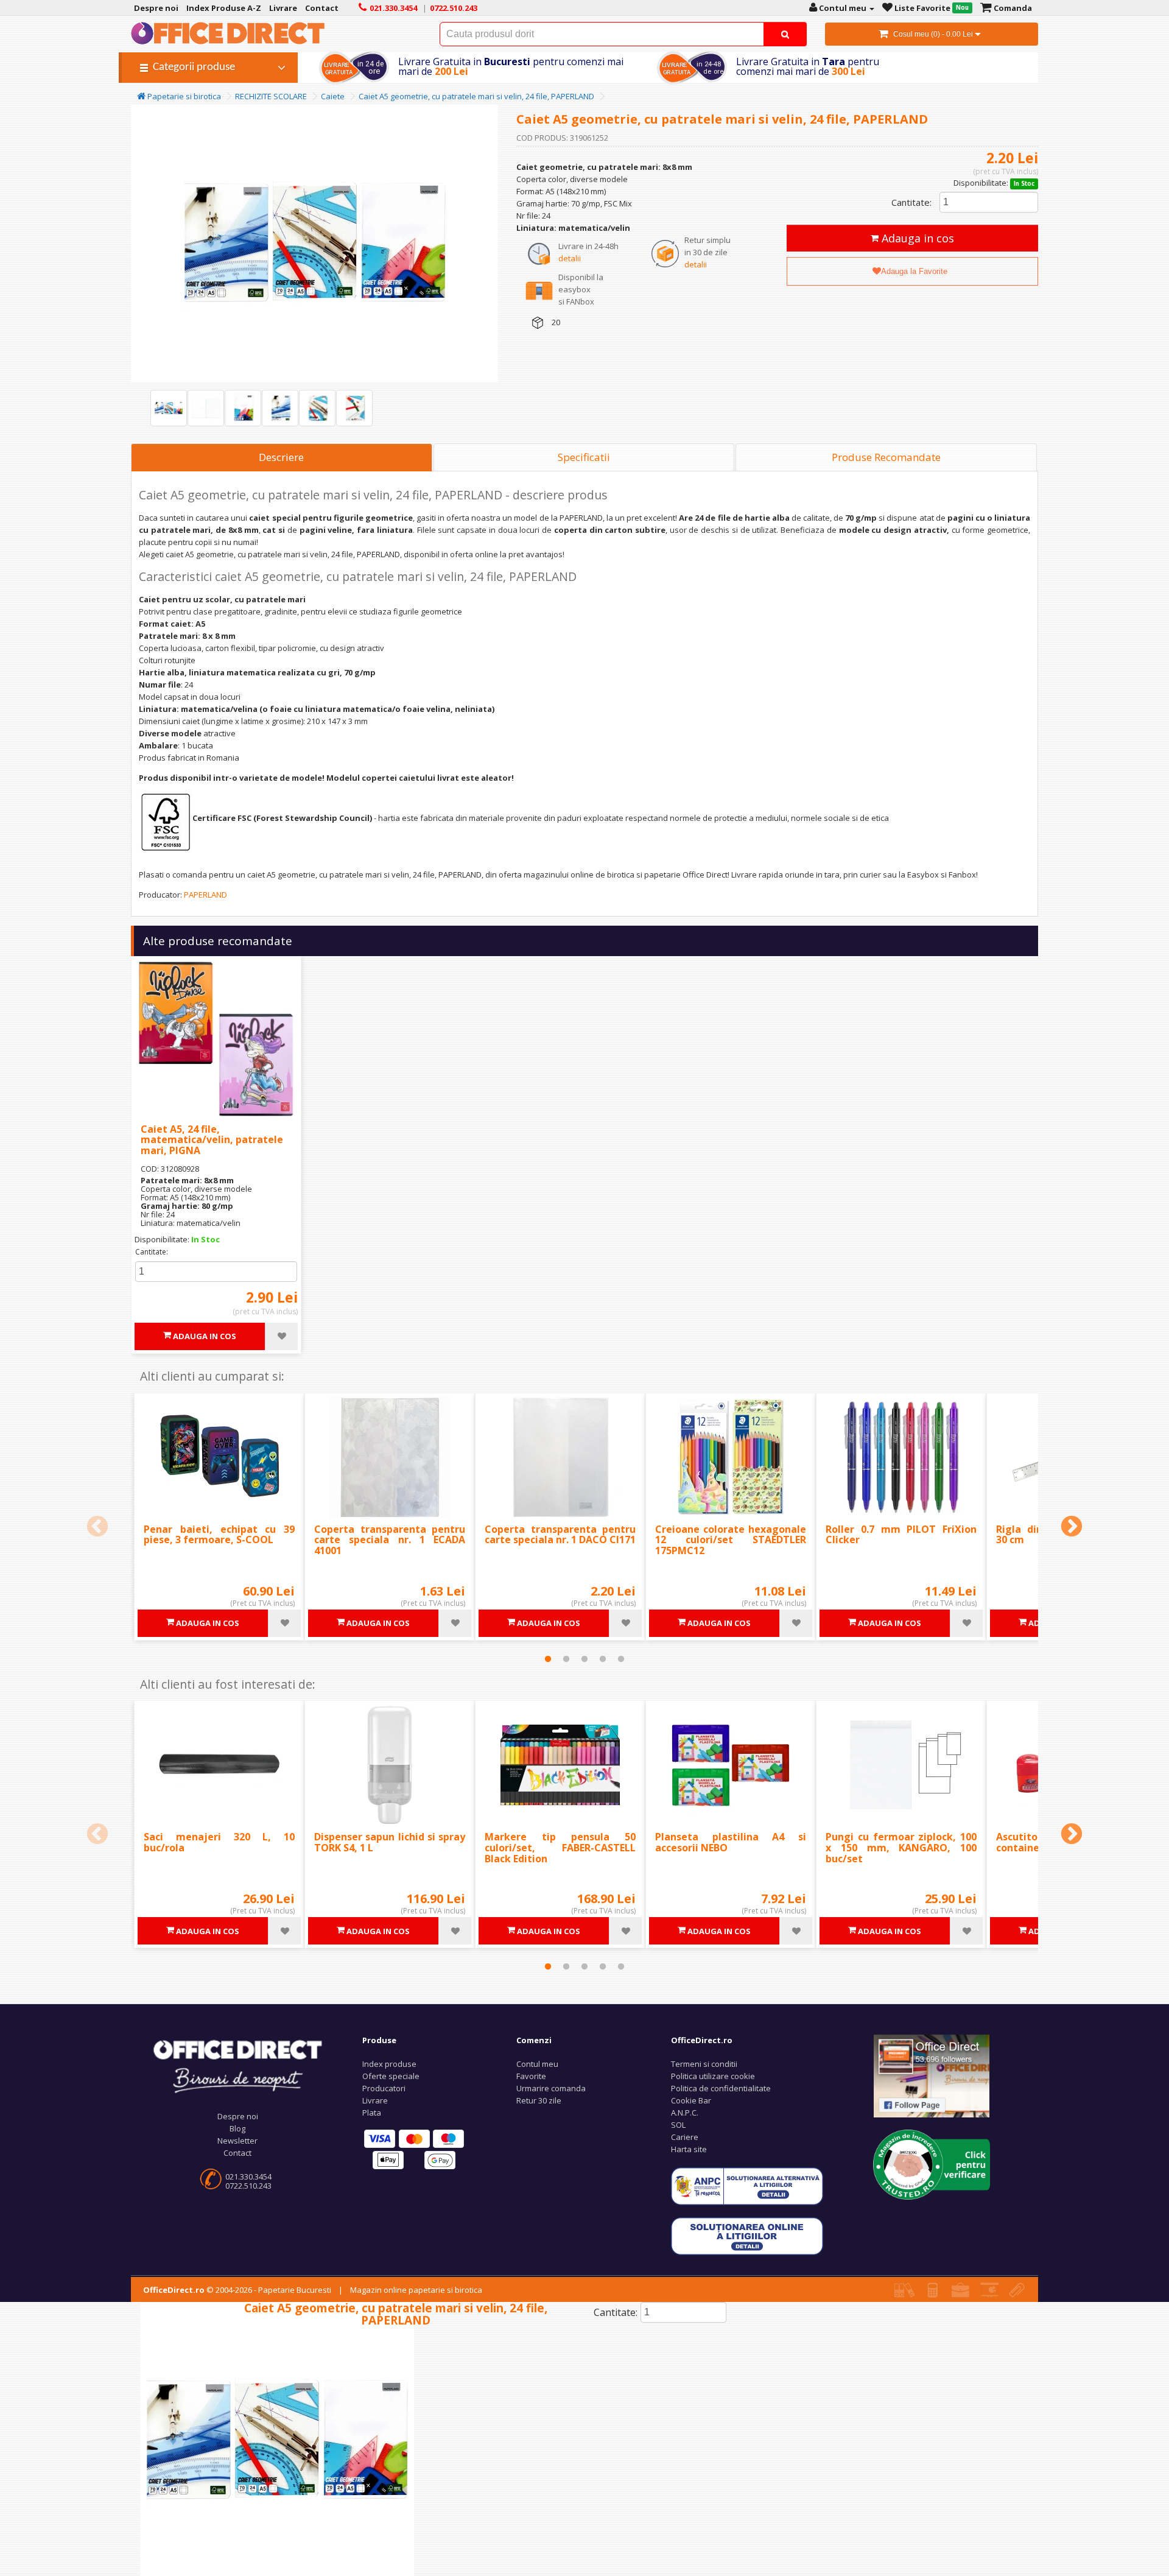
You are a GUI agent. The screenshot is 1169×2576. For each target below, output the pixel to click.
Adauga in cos (916, 238)
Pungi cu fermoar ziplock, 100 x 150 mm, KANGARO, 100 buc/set (901, 1847)
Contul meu (537, 2064)
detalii (570, 258)
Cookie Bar (691, 2100)
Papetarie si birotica (183, 96)
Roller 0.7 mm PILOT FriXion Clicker (901, 1535)
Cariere (685, 2137)
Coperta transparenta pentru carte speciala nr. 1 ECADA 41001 (390, 1540)
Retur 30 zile (539, 2100)
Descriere (281, 457)
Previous (97, 1527)
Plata (372, 2113)
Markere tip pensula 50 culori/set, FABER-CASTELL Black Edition (560, 1847)
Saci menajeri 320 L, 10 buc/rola (219, 1842)
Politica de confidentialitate (721, 2088)
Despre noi (238, 2116)
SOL (678, 2125)
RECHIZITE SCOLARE (271, 96)
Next (1072, 1527)
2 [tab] (566, 1659)
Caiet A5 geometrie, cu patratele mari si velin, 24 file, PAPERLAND (476, 96)
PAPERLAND (205, 895)
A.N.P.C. (685, 2113)
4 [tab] (603, 1659)
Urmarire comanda (551, 2088)
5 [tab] (621, 1659)
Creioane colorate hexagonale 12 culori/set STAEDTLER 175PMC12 (731, 1540)
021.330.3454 (248, 2177)
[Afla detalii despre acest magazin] (932, 2164)
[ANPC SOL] (747, 2236)
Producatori (384, 2088)
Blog (237, 2128)
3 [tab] (584, 1659)
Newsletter (237, 2141)
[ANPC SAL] (747, 2186)
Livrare (375, 2100)
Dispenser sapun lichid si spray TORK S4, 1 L (390, 1842)
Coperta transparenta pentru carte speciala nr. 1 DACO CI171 (560, 1535)
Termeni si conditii (704, 2064)
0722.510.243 (248, 2186)
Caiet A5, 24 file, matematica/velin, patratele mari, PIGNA (212, 1140)
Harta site (689, 2149)
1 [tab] (548, 1659)
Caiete (333, 96)
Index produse (389, 2064)
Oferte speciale (391, 2076)
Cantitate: (911, 202)
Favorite (531, 2076)
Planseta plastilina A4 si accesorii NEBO (731, 1842)
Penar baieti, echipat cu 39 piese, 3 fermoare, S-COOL (219, 1535)
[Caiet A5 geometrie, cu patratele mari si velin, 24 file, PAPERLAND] (169, 408)
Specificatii (584, 457)
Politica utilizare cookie (713, 2076)
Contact (237, 2153)
